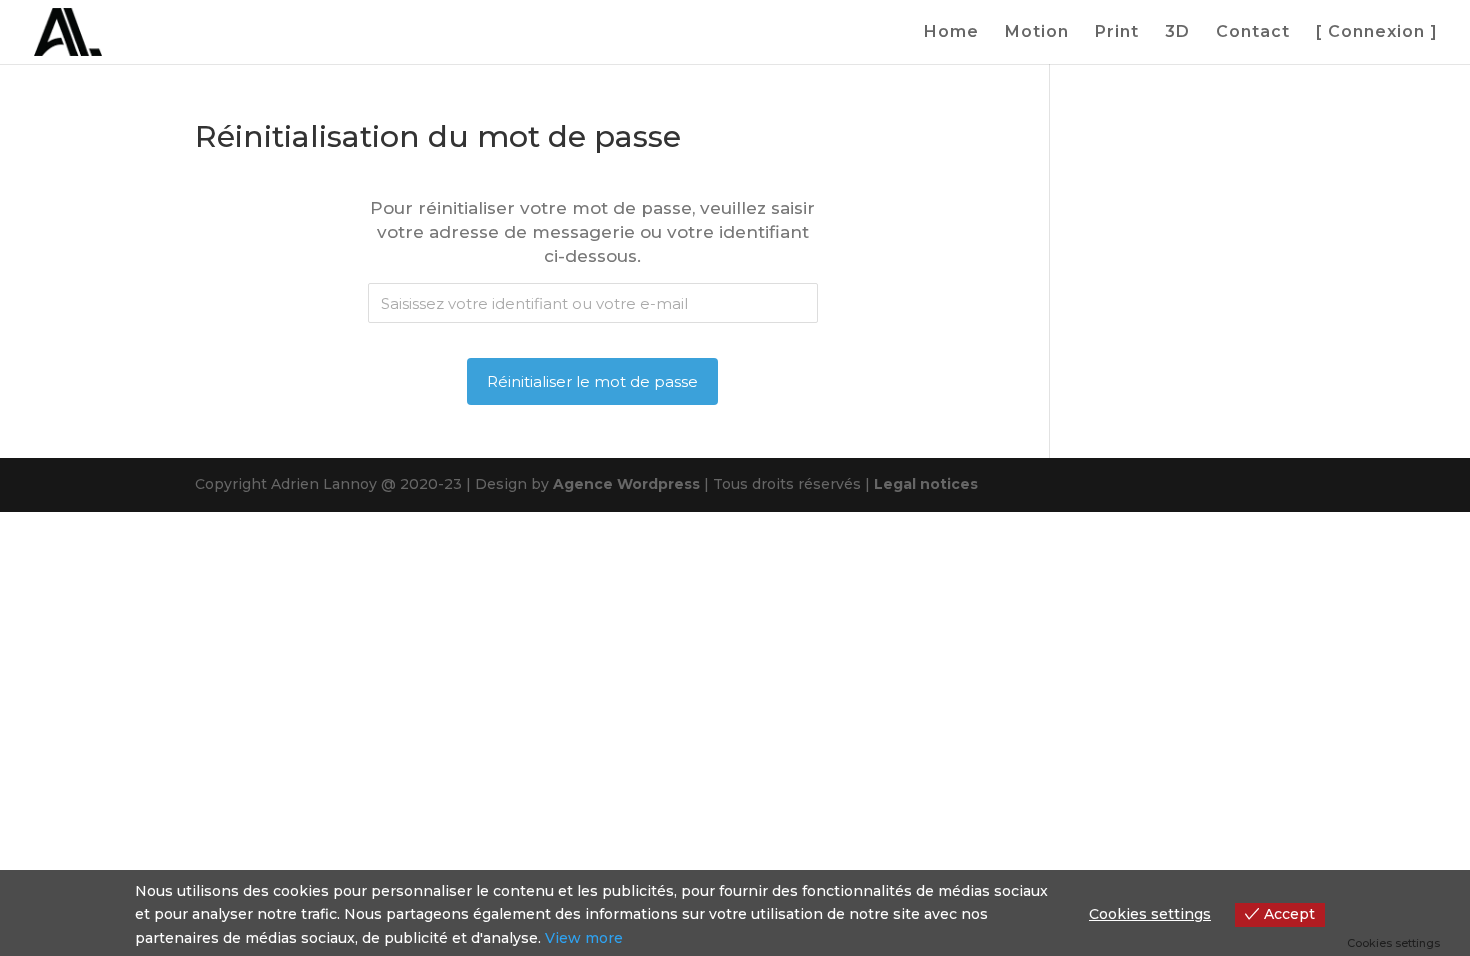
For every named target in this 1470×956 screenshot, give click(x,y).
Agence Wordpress (626, 484)
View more (584, 938)
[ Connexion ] (1377, 33)
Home (951, 33)
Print (1117, 33)
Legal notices (926, 484)
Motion (1037, 33)
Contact (1253, 33)
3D (1177, 33)
